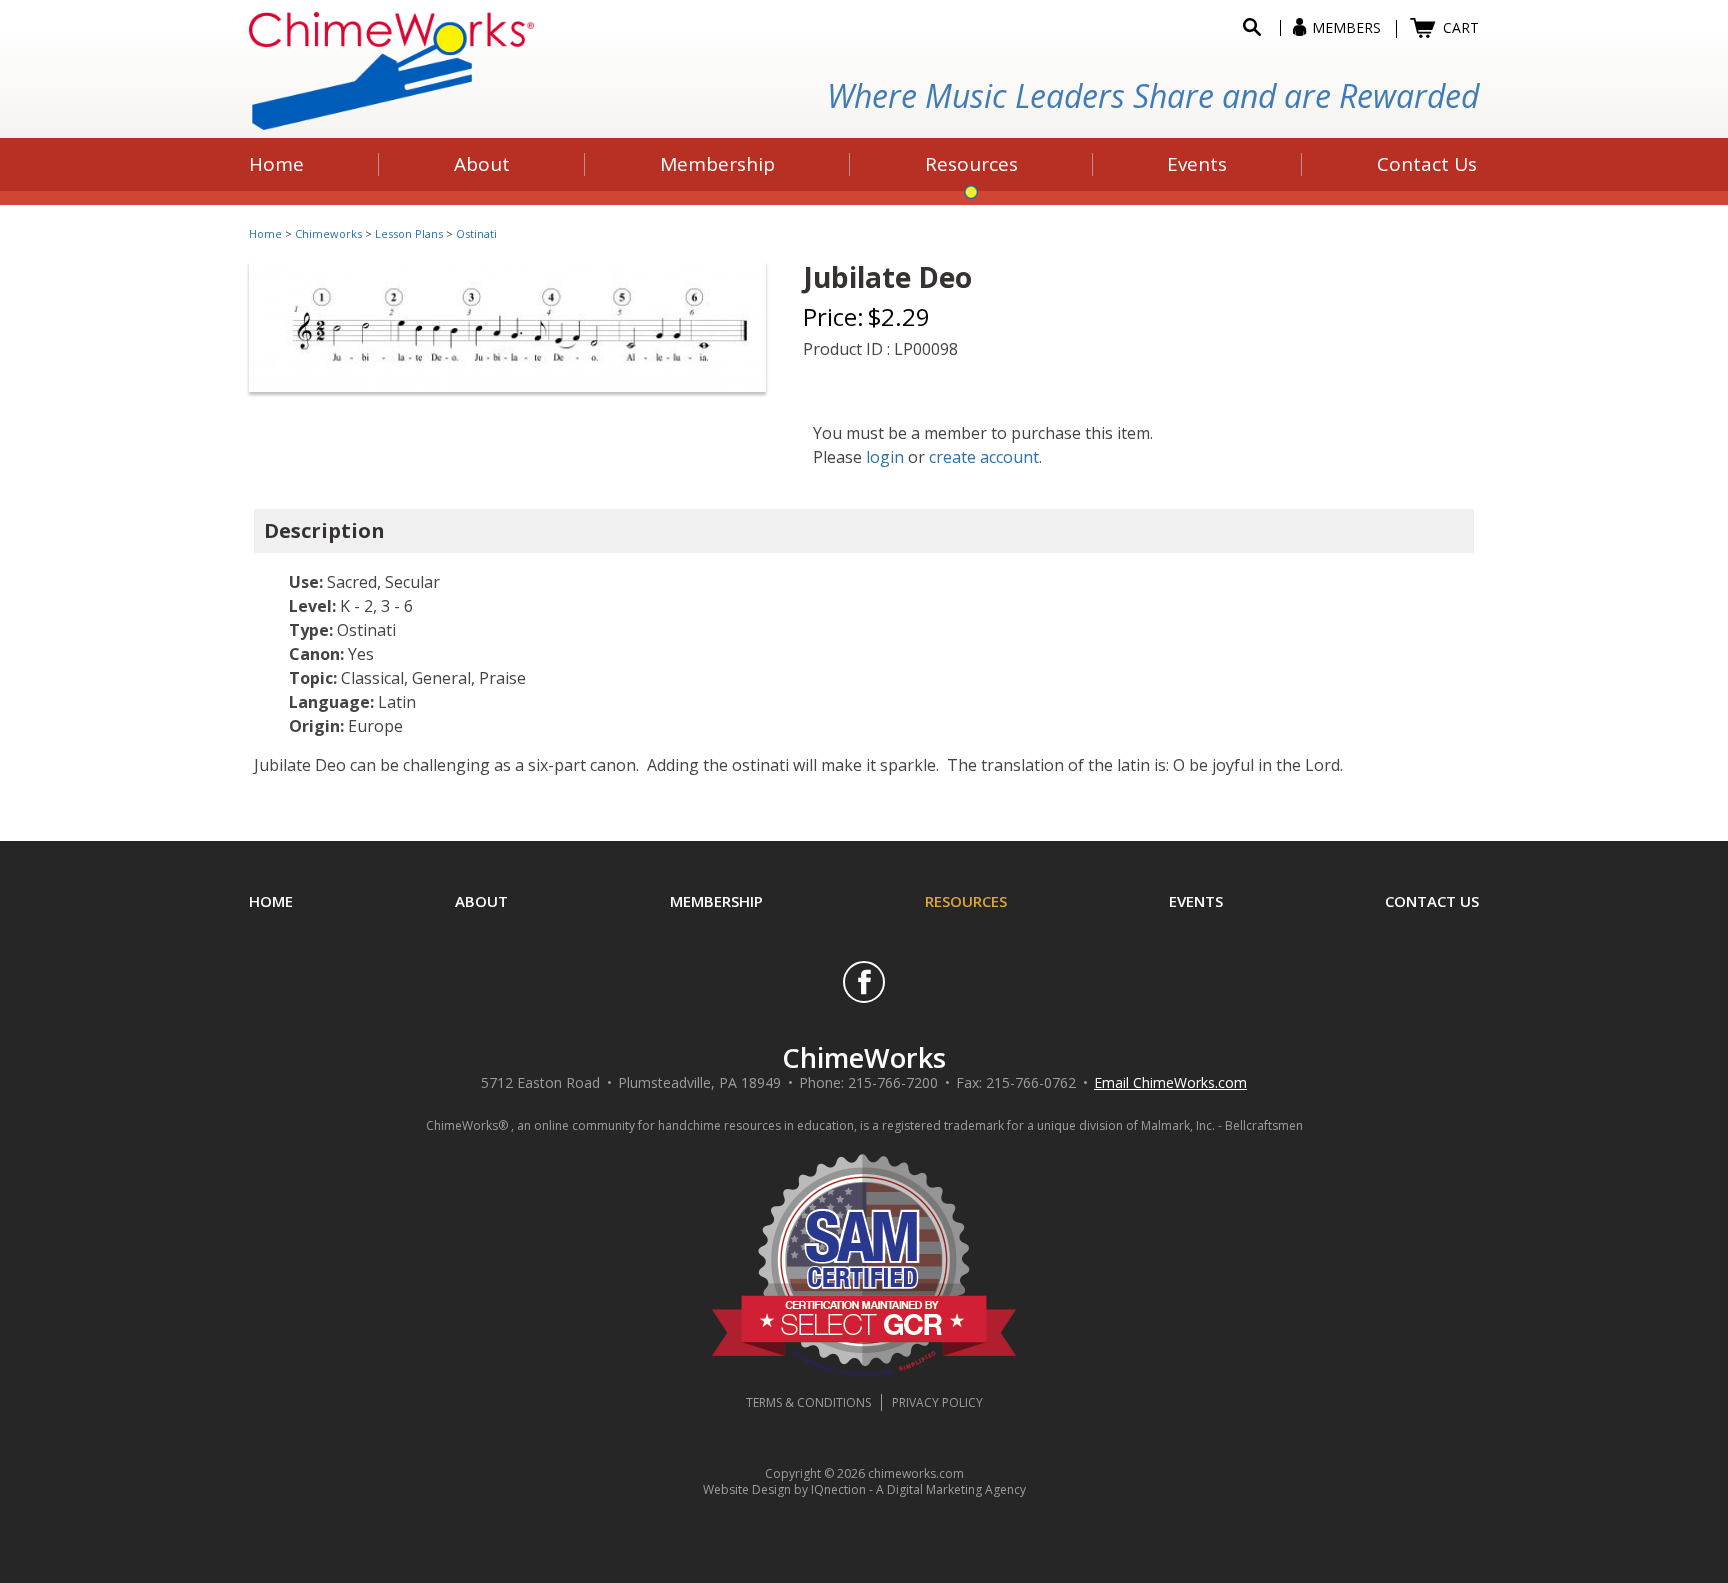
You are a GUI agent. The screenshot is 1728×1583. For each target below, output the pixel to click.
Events (1196, 901)
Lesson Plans (409, 233)
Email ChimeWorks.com (1170, 1082)
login (885, 457)
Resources (966, 901)
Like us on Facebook (864, 982)
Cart (1461, 27)
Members (1346, 27)
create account (984, 457)
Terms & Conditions (808, 1402)
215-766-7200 (893, 1082)
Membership (716, 901)
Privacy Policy (937, 1402)
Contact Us (1432, 901)
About (481, 901)
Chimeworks (328, 233)
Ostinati (476, 233)
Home (265, 233)
